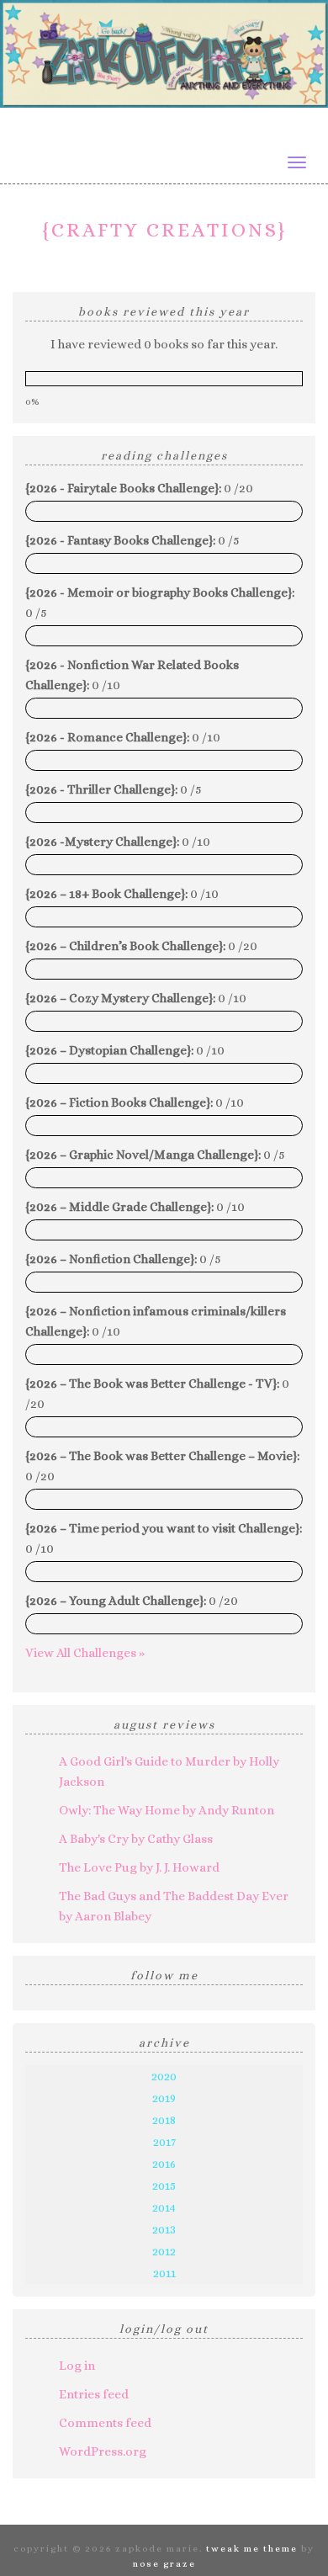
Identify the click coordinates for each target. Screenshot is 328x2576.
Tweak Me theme (252, 2549)
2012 (164, 2251)
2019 (164, 2098)
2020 (164, 2076)
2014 (164, 2207)
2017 (164, 2142)
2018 (164, 2120)
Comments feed (105, 2423)
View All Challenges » (85, 1653)
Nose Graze (164, 2564)
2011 (164, 2273)
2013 (164, 2229)
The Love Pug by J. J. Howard (139, 1867)
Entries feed (94, 2394)
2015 (164, 2186)
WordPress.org (103, 2451)
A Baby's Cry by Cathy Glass (136, 1839)
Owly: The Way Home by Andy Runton (167, 1810)
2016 (164, 2164)
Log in (77, 2366)
